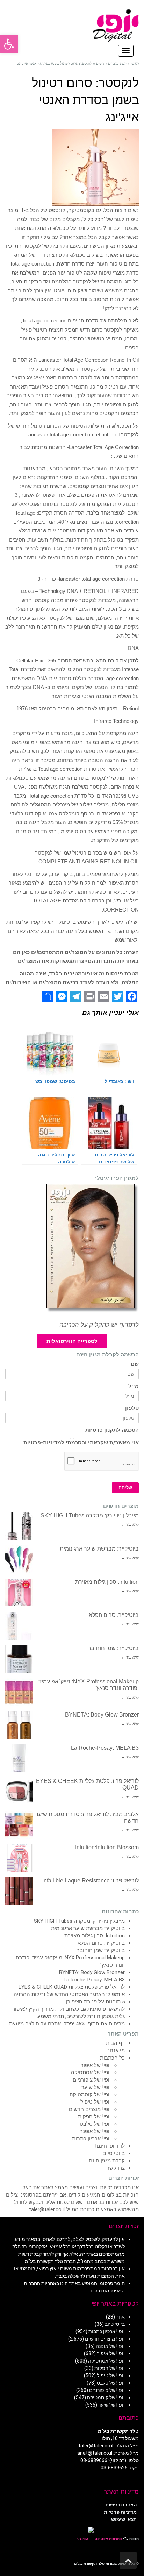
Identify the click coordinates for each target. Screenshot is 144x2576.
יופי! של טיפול (96, 2102)
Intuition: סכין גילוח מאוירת (107, 1582)
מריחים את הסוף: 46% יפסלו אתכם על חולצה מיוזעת (67, 2024)
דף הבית (115, 2043)
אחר (120, 2317)
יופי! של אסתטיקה (91, 2073)
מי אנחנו (116, 2051)
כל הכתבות (112, 2058)
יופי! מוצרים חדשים (90, 2109)
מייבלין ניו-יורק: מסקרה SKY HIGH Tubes (90, 1515)
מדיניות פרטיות (120, 2512)
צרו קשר (116, 2168)
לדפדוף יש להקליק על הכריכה (99, 1325)
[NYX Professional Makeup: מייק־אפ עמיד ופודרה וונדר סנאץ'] (19, 1692)
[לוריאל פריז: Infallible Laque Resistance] (19, 1891)
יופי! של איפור (96, 2065)
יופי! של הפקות (94, 2117)
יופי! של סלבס (95, 2124)
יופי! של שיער (96, 2087)
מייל (134, 1386)
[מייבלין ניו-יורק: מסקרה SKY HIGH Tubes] (19, 1526)
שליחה (125, 1487)
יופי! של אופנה (95, 2131)
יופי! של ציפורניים (92, 2080)
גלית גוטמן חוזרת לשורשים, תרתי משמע (81, 2016)
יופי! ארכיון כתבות (91, 2139)
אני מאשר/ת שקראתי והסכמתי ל (81, 1443)
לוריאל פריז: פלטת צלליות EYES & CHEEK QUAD (72, 1987)
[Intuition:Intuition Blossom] (19, 1858)
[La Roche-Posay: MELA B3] (19, 1758)
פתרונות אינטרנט (108, 2539)
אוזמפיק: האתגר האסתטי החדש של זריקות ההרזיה (69, 1994)
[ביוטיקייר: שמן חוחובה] (19, 1659)
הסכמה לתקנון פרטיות (112, 1430)
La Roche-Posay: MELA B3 (105, 1748)
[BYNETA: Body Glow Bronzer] (19, 1725)
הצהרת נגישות (121, 2505)
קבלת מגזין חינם (107, 2161)
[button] (9, 44)
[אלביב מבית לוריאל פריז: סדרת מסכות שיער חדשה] (19, 1825)
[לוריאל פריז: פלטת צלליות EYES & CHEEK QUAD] (19, 1792)
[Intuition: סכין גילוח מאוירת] (19, 1592)
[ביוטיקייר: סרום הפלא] (19, 1626)
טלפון (132, 1408)
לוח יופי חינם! (110, 2146)
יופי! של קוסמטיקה (90, 2095)
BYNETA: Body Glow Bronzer (102, 1715)
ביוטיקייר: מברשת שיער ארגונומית (99, 1549)
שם (135, 1364)
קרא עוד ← (130, 1524)
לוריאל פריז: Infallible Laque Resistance (91, 1881)
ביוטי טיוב (114, 2153)
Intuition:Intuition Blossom (107, 1847)
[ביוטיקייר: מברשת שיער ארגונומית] (19, 1559)
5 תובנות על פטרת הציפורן (95, 2002)
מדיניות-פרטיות (42, 1443)
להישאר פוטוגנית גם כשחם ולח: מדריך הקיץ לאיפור (69, 2009)
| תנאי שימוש (125, 2519)
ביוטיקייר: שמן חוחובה (113, 1648)
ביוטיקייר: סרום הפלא (114, 1615)
